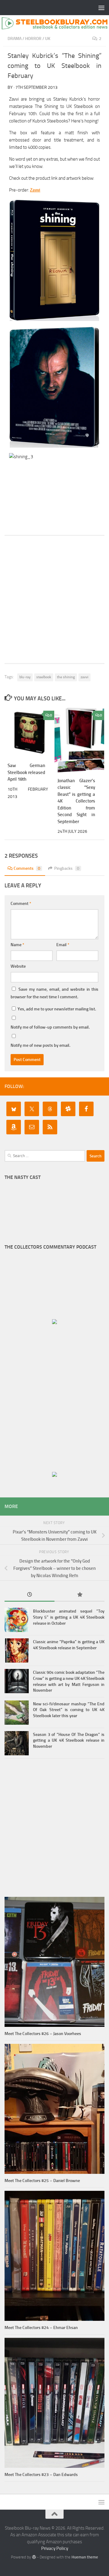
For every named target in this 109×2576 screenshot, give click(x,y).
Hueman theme (85, 2557)
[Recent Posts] (30, 1595)
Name (17, 945)
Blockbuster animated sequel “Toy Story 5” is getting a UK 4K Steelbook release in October (69, 1617)
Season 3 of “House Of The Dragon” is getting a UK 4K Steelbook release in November (69, 1740)
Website (18, 966)
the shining (66, 677)
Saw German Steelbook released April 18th (26, 772)
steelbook (44, 677)
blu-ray (25, 677)
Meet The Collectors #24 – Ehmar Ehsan (41, 2328)
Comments (27, 868)
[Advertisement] (54, 599)
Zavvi (35, 190)
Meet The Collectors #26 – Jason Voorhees (43, 2034)
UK (48, 39)
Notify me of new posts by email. (40, 1045)
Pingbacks (67, 868)
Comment (21, 904)
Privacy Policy (55, 2548)
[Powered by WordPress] (34, 2557)
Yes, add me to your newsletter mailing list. (56, 1009)
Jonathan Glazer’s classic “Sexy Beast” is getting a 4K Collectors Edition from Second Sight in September (76, 801)
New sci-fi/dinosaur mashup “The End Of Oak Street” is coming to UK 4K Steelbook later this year (69, 1710)
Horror (33, 39)
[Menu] (101, 8)
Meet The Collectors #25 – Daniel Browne (42, 2181)
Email (63, 945)
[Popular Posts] (79, 1595)
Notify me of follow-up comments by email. (50, 1027)
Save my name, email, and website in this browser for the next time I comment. (54, 993)
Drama (15, 39)
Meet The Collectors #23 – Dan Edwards (41, 2475)
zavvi (84, 677)
